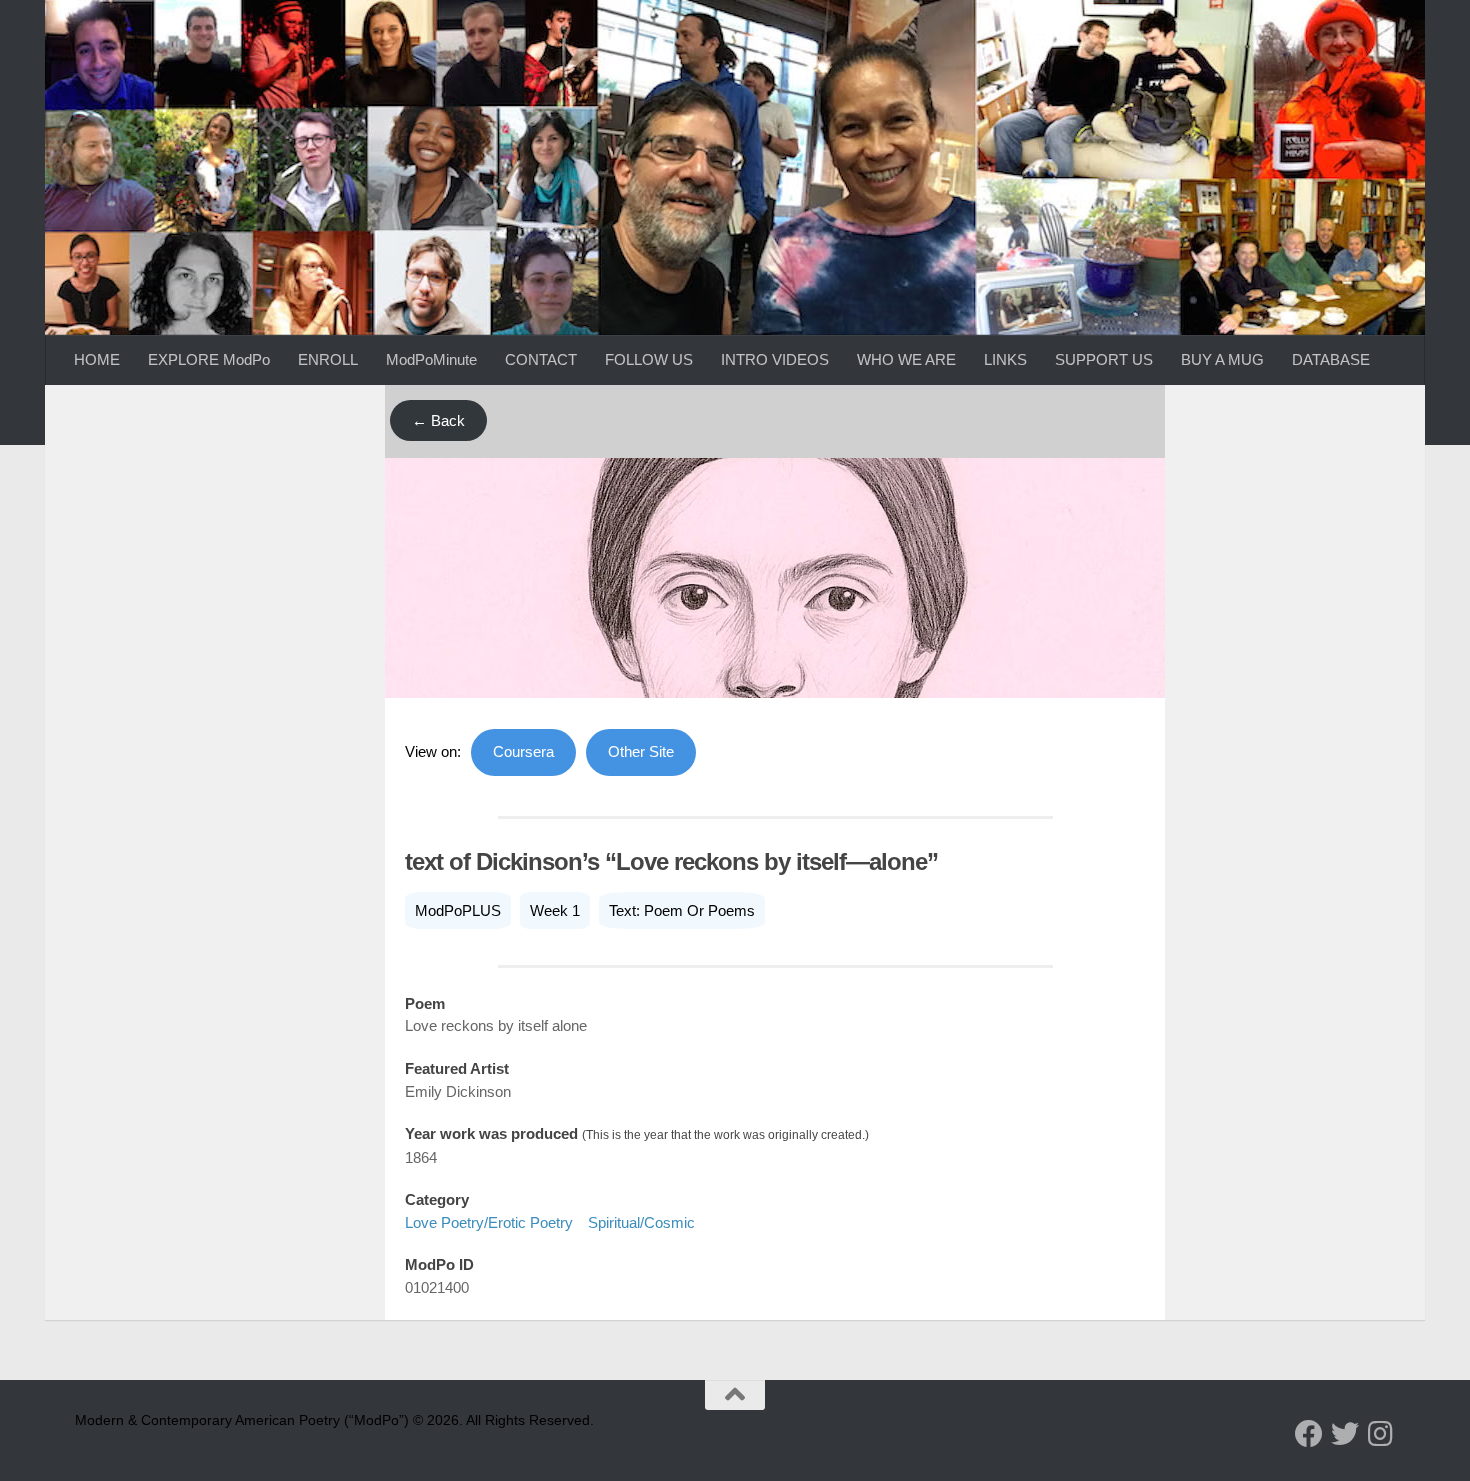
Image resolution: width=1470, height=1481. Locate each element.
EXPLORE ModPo (209, 359)
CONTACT (541, 359)
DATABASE (1331, 359)
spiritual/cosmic (641, 1222)
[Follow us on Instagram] (1381, 1434)
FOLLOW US (649, 359)
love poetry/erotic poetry (489, 1222)
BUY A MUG (1222, 359)
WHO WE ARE (906, 359)
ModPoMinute (431, 359)
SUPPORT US (1104, 359)
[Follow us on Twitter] (1345, 1434)
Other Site (641, 751)
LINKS (1005, 359)
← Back (438, 420)
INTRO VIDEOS (775, 359)
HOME (97, 359)
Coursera (523, 751)
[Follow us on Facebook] (1309, 1434)
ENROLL (328, 359)
